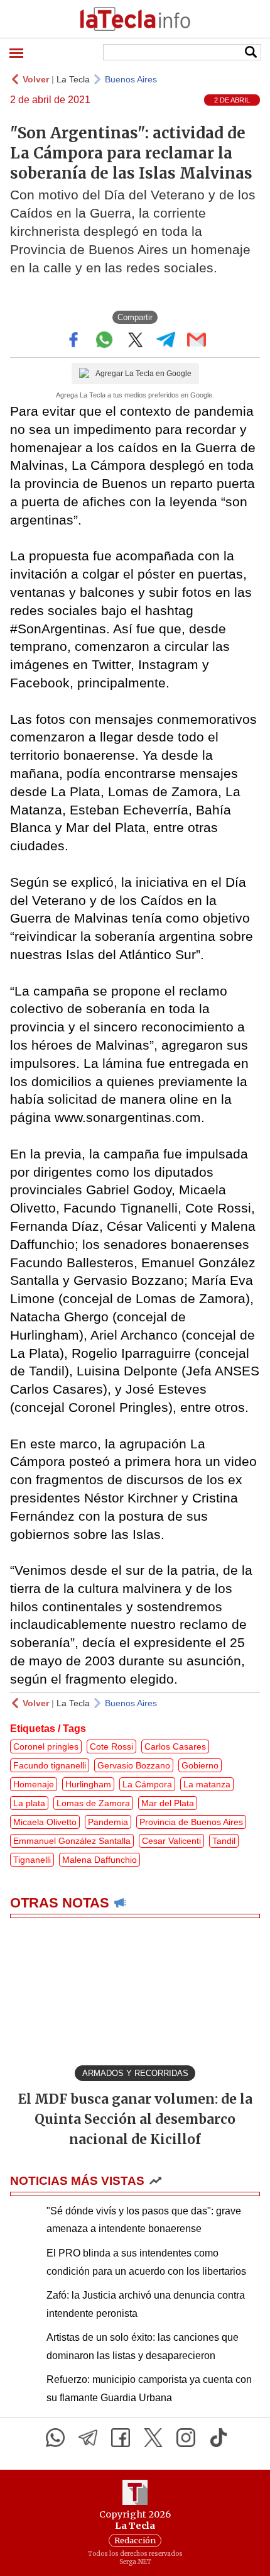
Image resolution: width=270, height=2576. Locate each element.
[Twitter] (153, 2438)
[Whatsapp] (55, 2438)
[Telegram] (88, 2438)
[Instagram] (186, 2438)
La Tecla (73, 79)
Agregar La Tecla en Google (143, 374)
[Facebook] (121, 2438)
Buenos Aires (131, 79)
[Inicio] (135, 19)
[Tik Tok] (219, 2438)
